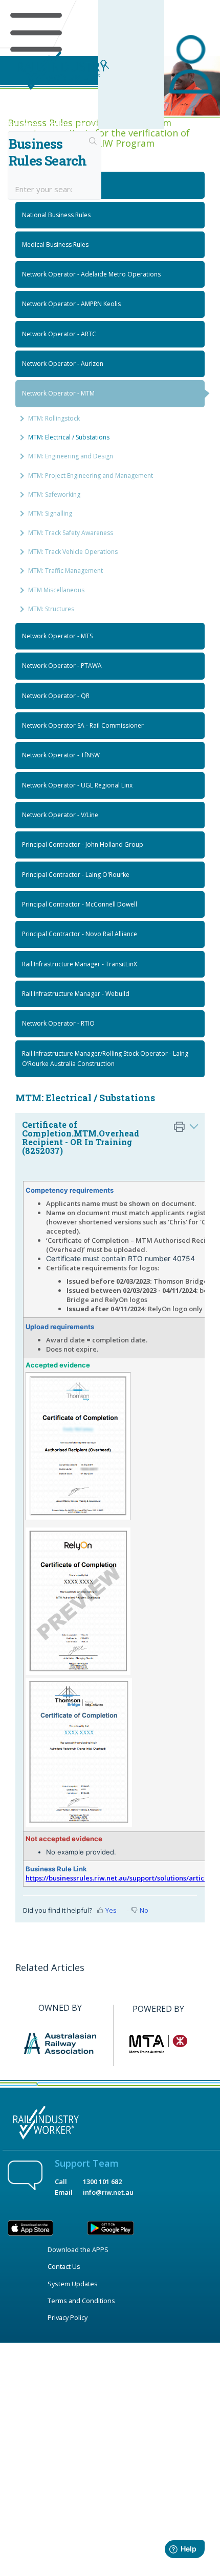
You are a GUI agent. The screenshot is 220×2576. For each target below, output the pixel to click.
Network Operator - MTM (58, 393)
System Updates (73, 2284)
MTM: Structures (51, 609)
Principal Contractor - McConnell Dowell (80, 904)
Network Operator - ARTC (59, 334)
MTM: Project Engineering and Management (91, 475)
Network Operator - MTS (57, 636)
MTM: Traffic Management (65, 571)
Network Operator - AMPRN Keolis (71, 304)
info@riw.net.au (108, 2192)
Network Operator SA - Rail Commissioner (83, 725)
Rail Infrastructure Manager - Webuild (76, 994)
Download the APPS (78, 2249)
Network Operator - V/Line (60, 815)
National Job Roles (49, 185)
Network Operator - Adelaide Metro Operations (91, 274)
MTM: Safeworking (54, 494)
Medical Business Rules (55, 245)
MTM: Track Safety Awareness (71, 533)
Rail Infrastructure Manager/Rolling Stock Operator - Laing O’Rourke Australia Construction (105, 1059)
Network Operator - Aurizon (63, 364)
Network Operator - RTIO (58, 1023)
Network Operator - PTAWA (62, 666)
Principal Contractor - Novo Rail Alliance (80, 934)
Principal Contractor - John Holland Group (83, 844)
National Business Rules (56, 215)
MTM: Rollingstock (54, 418)
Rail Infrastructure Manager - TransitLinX (80, 964)
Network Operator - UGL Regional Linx (77, 785)
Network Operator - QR (56, 696)
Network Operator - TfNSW (61, 755)
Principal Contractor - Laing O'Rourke (76, 875)
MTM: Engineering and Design (71, 456)
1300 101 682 (102, 2182)
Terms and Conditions (81, 2301)
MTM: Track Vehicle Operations (73, 552)
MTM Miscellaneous (56, 590)
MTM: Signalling (50, 513)
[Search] (93, 142)
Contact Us (64, 2266)
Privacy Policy (68, 2317)
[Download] (91, 1321)
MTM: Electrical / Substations (69, 437)
